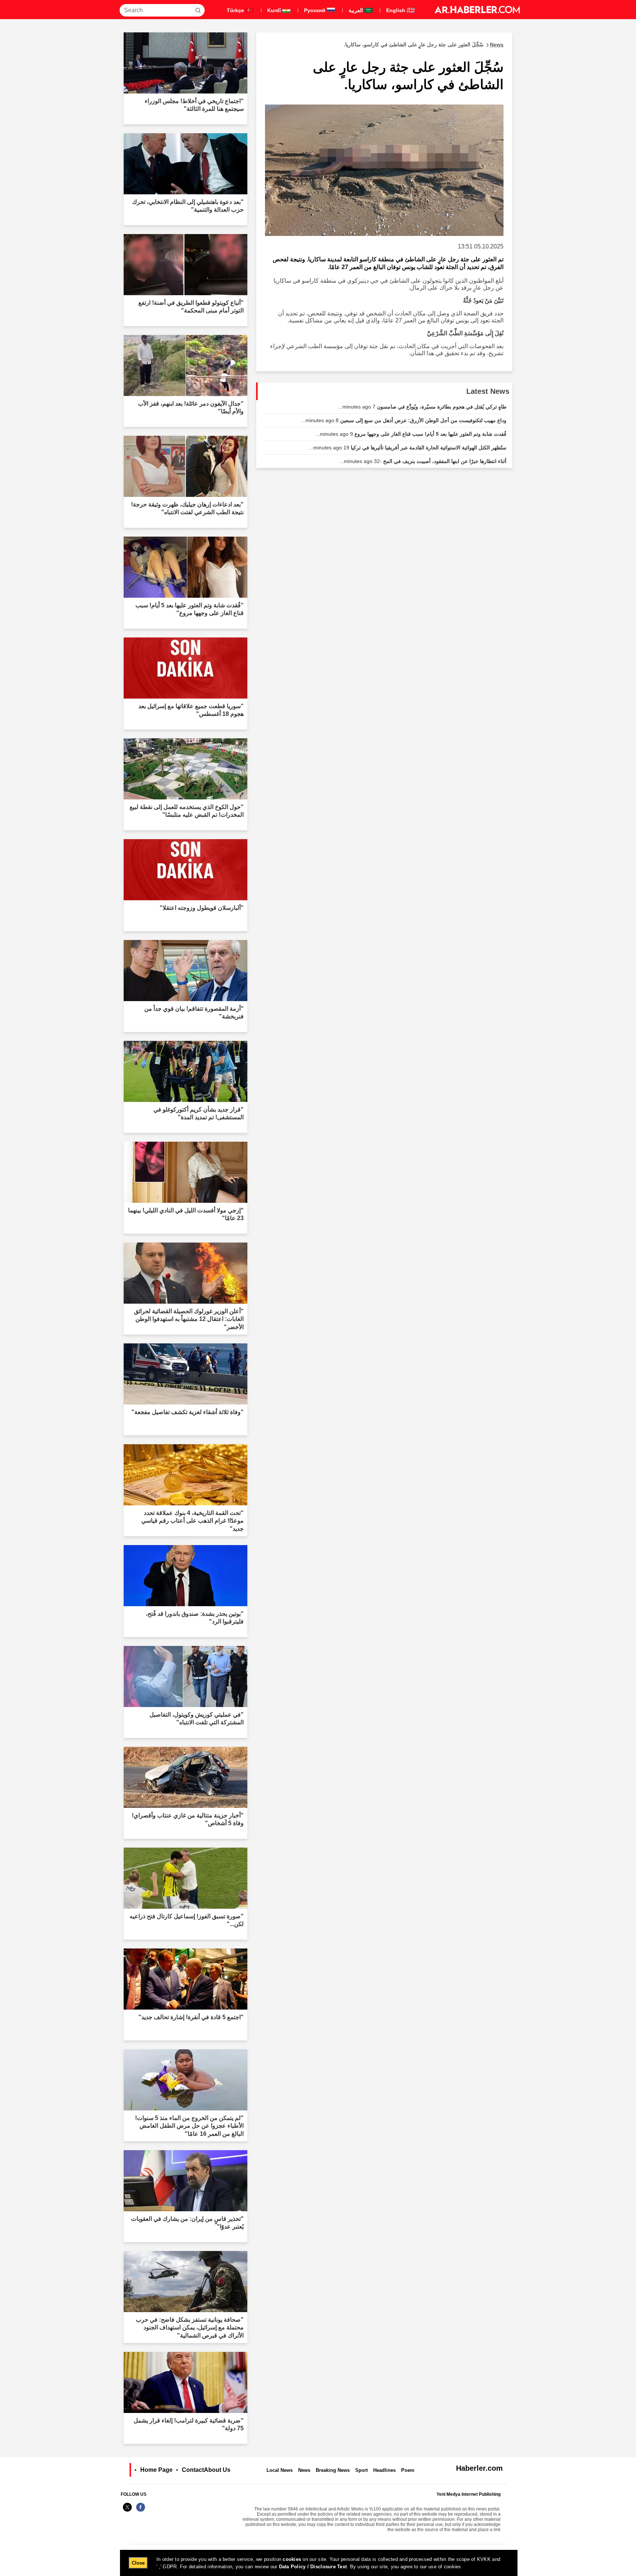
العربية (356, 10)
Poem (408, 2470)
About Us (217, 2470)
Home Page (156, 2470)
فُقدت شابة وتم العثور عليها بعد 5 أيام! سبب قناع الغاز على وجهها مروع (411, 434)
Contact (193, 2470)
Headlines (384, 2470)
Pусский (315, 10)
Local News (280, 2470)
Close (138, 2563)
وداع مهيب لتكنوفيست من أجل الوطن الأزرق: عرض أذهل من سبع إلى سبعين (404, 420)
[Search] (198, 10)
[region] (319, 2563)
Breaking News (333, 2470)
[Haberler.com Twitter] (127, 2511)
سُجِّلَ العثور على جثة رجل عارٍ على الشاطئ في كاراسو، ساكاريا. (424, 45)
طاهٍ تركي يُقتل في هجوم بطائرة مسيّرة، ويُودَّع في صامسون (422, 407)
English (396, 10)
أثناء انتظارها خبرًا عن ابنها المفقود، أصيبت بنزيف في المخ (423, 461)
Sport (361, 2470)
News (304, 2470)
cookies (292, 2559)
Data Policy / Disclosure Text (313, 2567)
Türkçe (236, 10)
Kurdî (275, 10)
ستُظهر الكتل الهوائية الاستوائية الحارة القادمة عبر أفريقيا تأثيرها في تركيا (408, 448)
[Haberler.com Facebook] (141, 2511)
